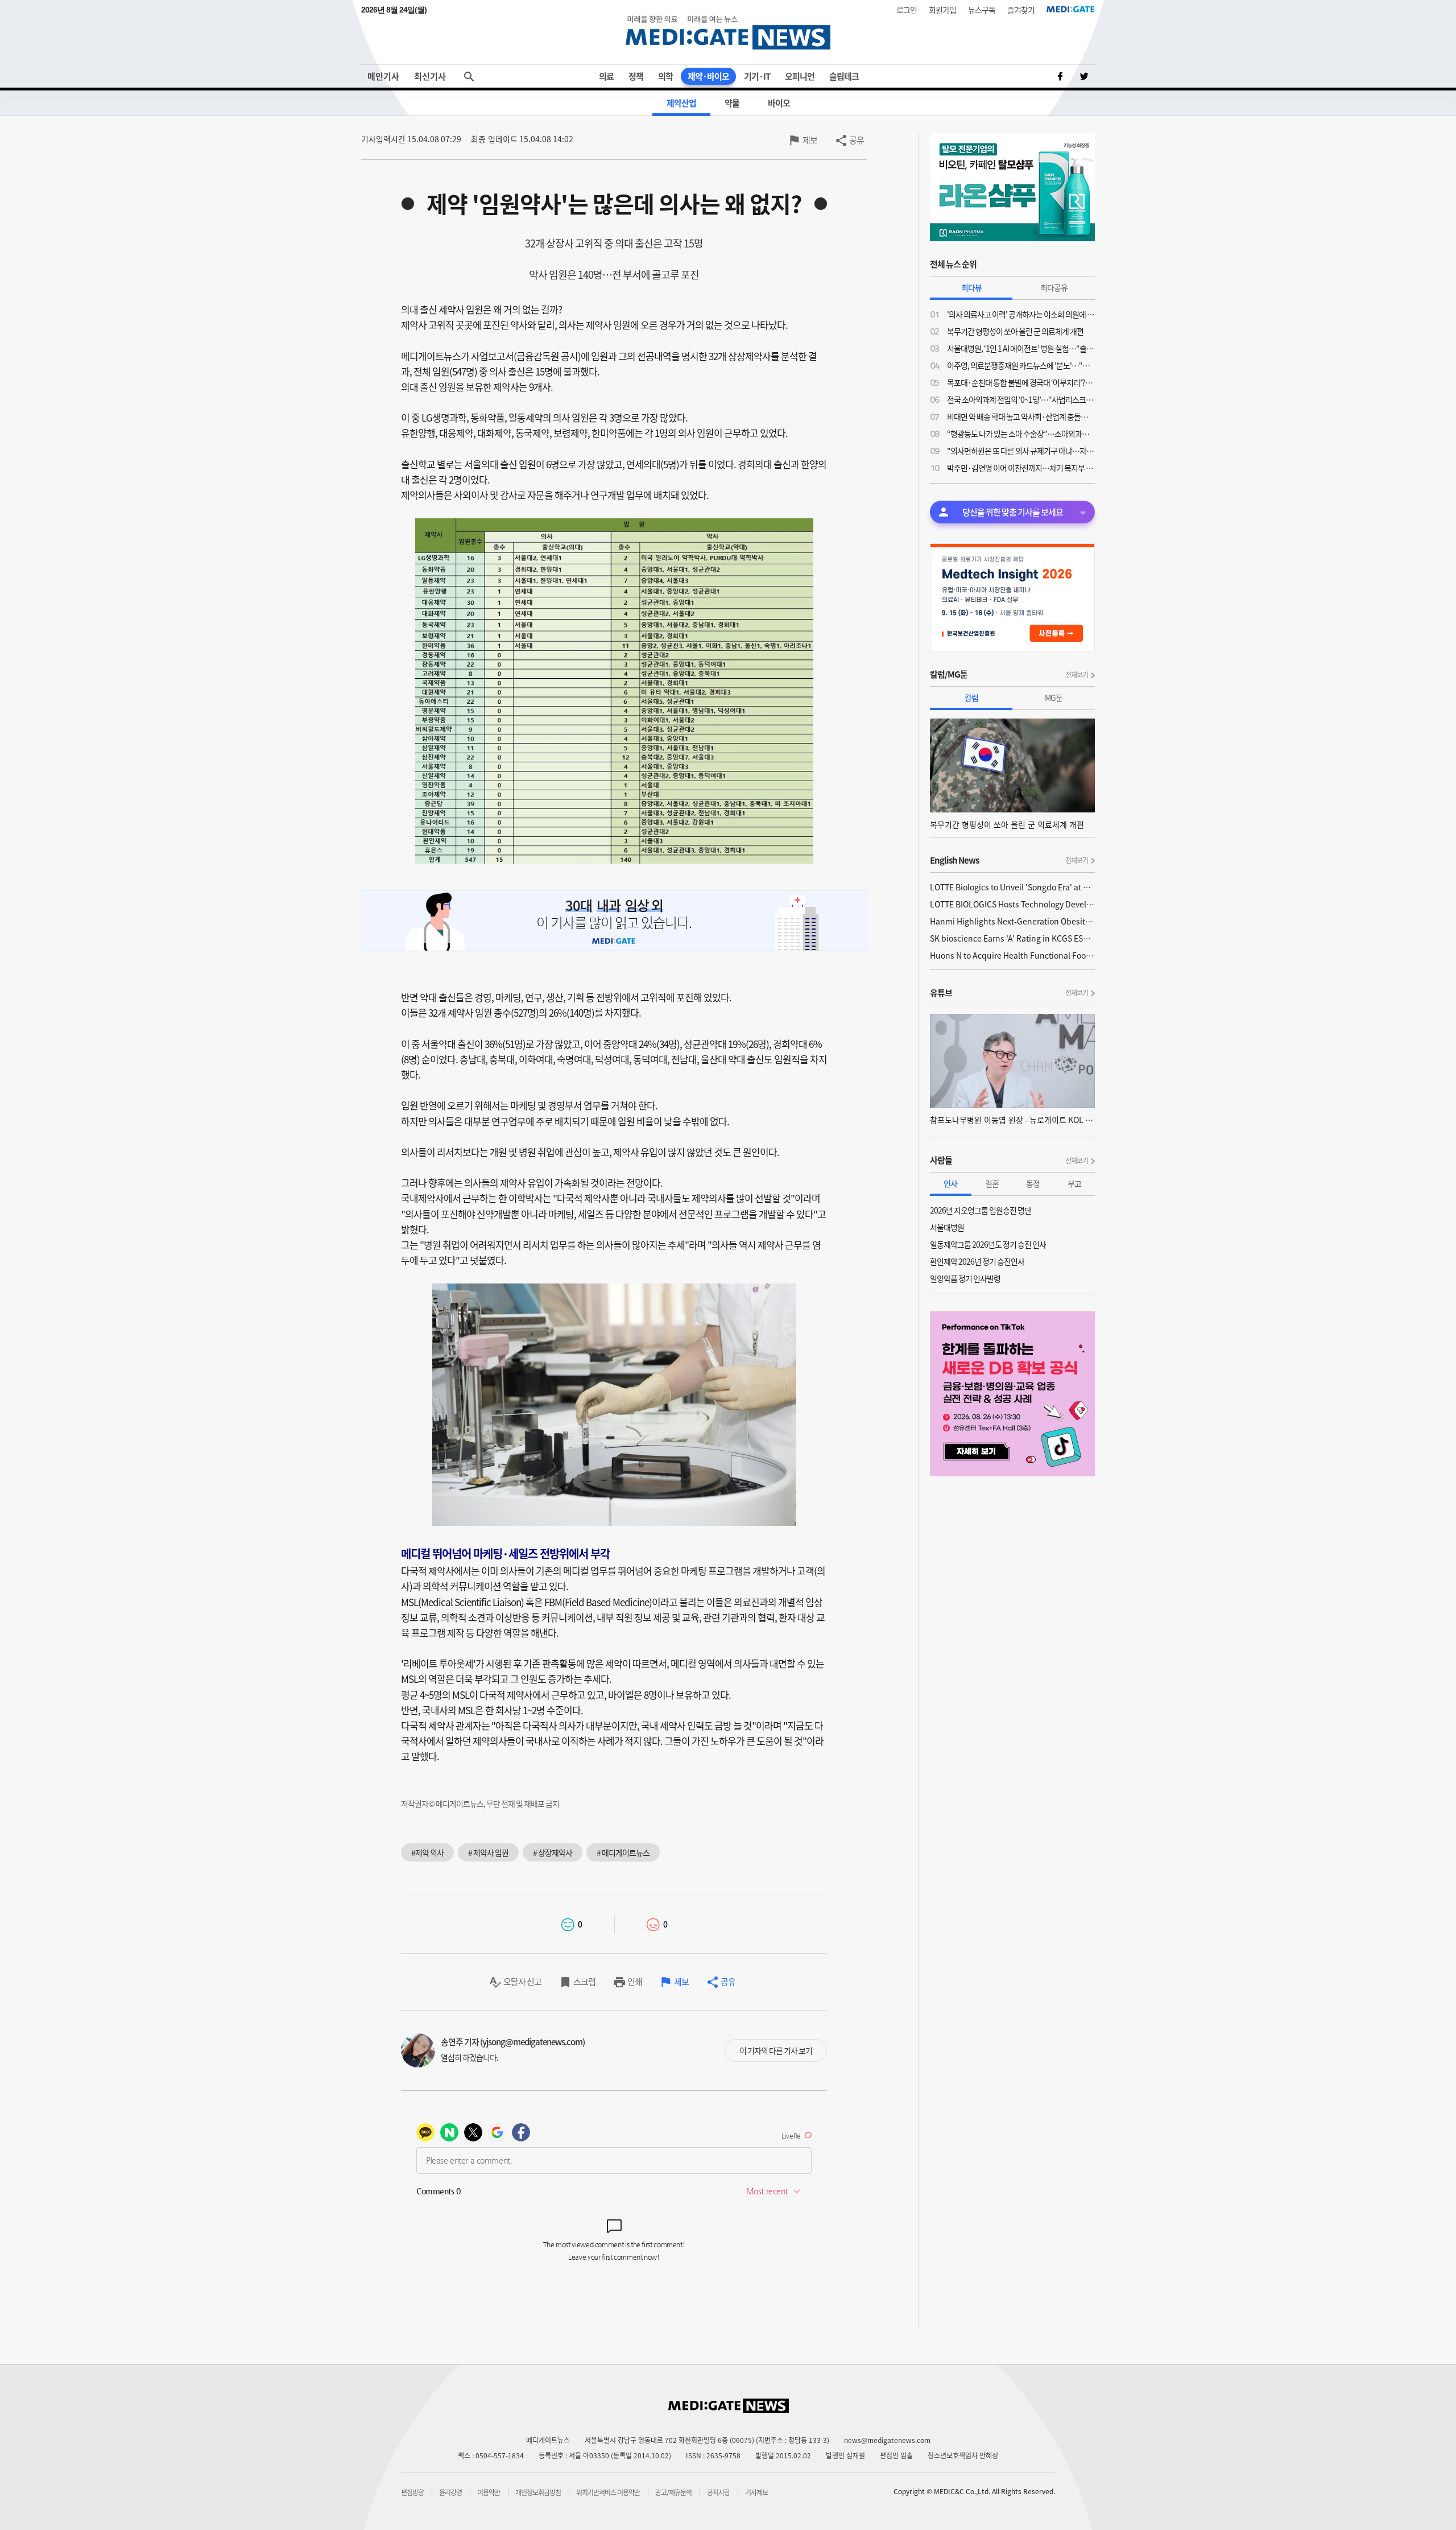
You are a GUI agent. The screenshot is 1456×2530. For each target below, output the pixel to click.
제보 (810, 140)
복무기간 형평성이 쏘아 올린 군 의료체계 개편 (1015, 331)
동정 (1033, 1183)
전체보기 (1077, 675)
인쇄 (635, 1982)
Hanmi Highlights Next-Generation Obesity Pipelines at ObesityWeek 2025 (1012, 921)
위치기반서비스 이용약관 (608, 2492)
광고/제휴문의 (673, 2492)
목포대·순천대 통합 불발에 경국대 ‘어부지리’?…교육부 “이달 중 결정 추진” (1021, 382)
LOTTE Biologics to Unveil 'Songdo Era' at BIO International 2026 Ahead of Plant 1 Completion (1012, 887)
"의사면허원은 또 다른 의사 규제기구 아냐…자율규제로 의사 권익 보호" (1021, 451)
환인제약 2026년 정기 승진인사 (977, 1261)
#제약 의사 (427, 1852)
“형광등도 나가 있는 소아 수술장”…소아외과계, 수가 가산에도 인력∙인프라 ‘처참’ (1021, 434)
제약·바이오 (708, 76)
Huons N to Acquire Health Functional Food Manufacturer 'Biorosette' (1012, 955)
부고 (1074, 1183)
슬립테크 (844, 76)
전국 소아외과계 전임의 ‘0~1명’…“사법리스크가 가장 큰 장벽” (1021, 399)
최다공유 (1054, 287)
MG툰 (1054, 697)
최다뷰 (971, 287)
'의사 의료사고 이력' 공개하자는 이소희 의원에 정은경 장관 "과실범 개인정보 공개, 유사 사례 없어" (1021, 314)
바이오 (779, 103)
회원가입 (942, 10)
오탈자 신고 (522, 1982)
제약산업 (681, 103)
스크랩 (584, 1982)
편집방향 (412, 2492)
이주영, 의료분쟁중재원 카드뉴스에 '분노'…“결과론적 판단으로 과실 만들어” (1021, 365)
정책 (636, 76)
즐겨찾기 (1021, 10)
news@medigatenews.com (887, 2440)
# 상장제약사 (553, 1852)
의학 (665, 76)
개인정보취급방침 (538, 2492)
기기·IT (757, 76)
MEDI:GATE (1071, 9)
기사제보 (756, 2492)
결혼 (992, 1183)
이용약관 (489, 2492)
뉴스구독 (982, 10)
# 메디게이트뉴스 (623, 1852)
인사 (950, 1183)
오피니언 (800, 76)
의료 (606, 76)
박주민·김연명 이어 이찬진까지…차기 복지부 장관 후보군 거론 (1021, 468)
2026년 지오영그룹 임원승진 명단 (981, 1210)
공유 (857, 140)
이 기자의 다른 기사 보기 (776, 2050)
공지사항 (718, 2492)
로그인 (907, 10)
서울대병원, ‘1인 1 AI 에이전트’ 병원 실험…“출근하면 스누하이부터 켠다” (1021, 348)
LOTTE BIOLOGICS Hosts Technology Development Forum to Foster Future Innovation (1012, 904)
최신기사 (430, 76)
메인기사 (383, 76)
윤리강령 (450, 2492)
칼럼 (971, 697)
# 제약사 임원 (488, 1852)
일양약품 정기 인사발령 (965, 1278)
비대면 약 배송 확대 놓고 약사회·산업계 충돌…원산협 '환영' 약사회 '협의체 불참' (1021, 416)
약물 (732, 103)
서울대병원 (947, 1227)
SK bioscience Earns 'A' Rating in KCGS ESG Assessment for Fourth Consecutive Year (1012, 938)
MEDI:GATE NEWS (728, 32)
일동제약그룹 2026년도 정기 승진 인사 (988, 1244)
